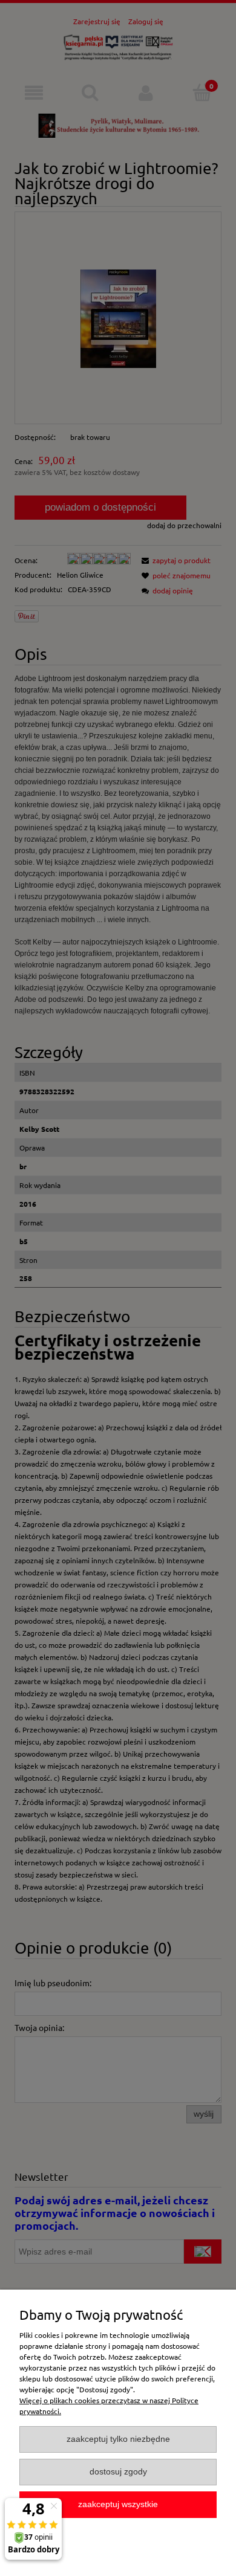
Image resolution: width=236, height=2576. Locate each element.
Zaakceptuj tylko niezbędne (118, 2439)
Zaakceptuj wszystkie (118, 2504)
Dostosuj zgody (118, 2472)
